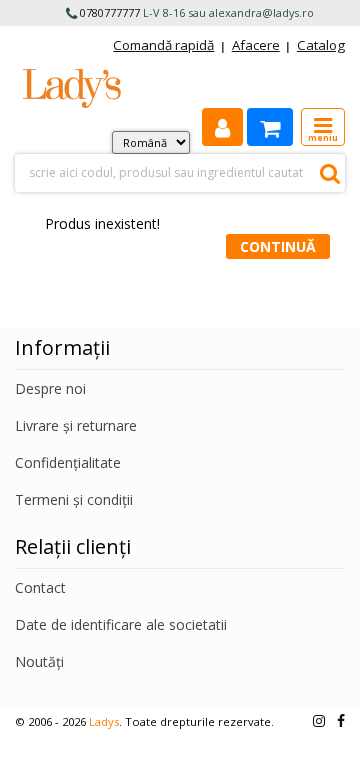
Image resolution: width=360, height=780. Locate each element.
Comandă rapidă (163, 45)
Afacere (256, 45)
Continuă (278, 246)
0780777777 (110, 12)
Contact (40, 587)
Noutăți (39, 661)
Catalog (321, 45)
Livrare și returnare (76, 425)
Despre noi (50, 388)
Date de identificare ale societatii (121, 624)
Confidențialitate (68, 462)
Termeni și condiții (74, 499)
